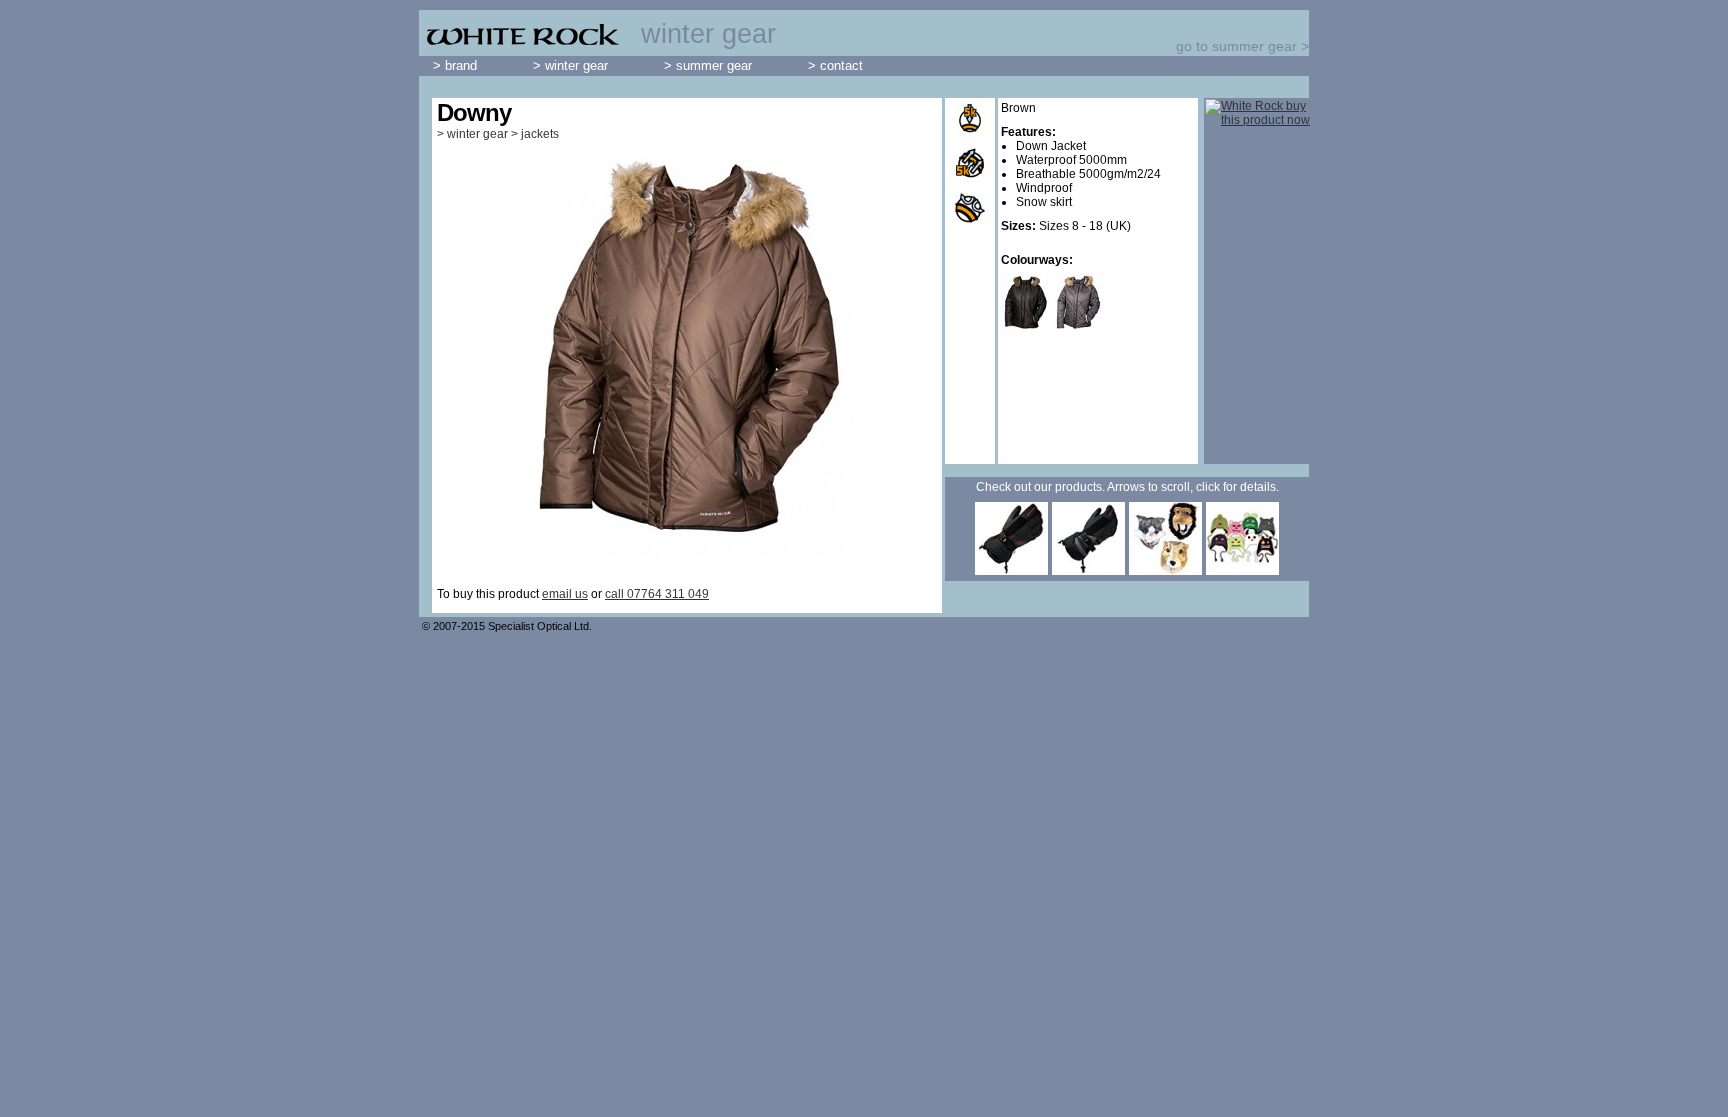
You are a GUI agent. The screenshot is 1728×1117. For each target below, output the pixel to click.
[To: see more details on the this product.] (1011, 571)
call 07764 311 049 (657, 594)
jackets (540, 134)
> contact (835, 65)
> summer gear (708, 65)
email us (565, 594)
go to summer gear (1236, 46)
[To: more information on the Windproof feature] (970, 208)
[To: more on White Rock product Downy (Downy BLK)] (1027, 331)
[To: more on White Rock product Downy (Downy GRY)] (1080, 331)
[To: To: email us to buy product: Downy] (1258, 113)
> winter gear (570, 65)
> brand (455, 65)
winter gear (477, 134)
